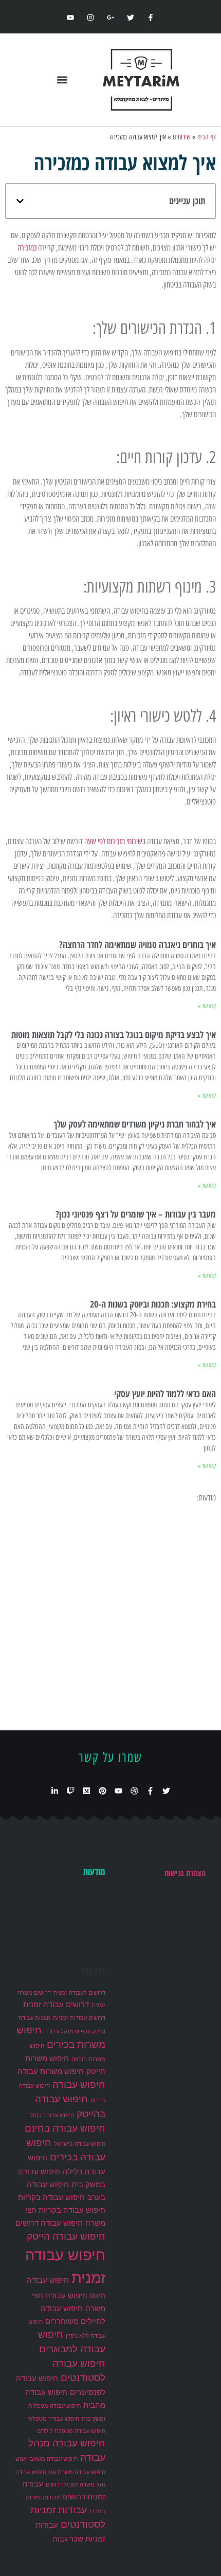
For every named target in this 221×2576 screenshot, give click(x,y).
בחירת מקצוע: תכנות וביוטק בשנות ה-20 (153, 1304)
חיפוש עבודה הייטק (66, 2236)
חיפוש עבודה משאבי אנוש (47, 2459)
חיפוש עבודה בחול (52, 2115)
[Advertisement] (110, 1615)
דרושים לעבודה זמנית (79, 1993)
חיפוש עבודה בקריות (51, 2197)
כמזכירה (27, 248)
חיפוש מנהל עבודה (67, 2032)
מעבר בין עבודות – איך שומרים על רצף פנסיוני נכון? (136, 1214)
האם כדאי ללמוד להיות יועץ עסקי (165, 1393)
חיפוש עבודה (79, 2085)
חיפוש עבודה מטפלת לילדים (71, 2431)
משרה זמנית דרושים (70, 2485)
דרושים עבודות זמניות (79, 2018)
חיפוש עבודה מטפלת (54, 2419)
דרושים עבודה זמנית (56, 2004)
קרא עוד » (207, 1006)
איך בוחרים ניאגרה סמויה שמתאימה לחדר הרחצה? (137, 944)
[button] (62, 80)
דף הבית (207, 137)
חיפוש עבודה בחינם (65, 2128)
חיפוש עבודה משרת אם (77, 2472)
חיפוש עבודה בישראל (80, 2144)
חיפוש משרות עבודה (51, 2071)
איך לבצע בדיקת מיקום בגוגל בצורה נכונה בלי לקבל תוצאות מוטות (114, 1034)
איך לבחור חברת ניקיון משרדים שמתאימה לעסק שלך (135, 1124)
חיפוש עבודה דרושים (49, 2223)
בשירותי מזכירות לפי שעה (115, 841)
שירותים (182, 137)
